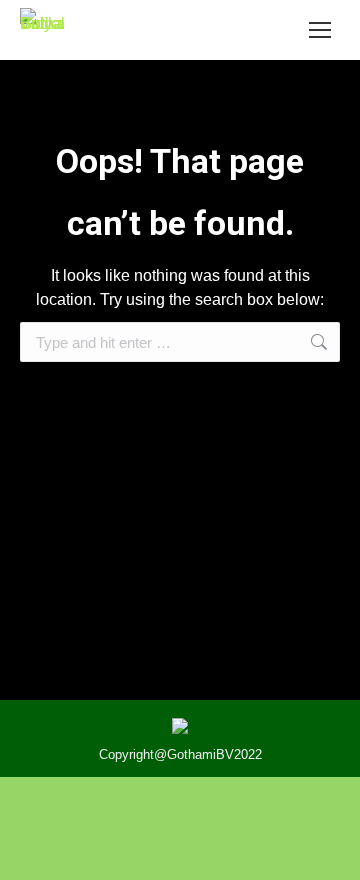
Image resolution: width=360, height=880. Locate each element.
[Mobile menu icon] (320, 30)
